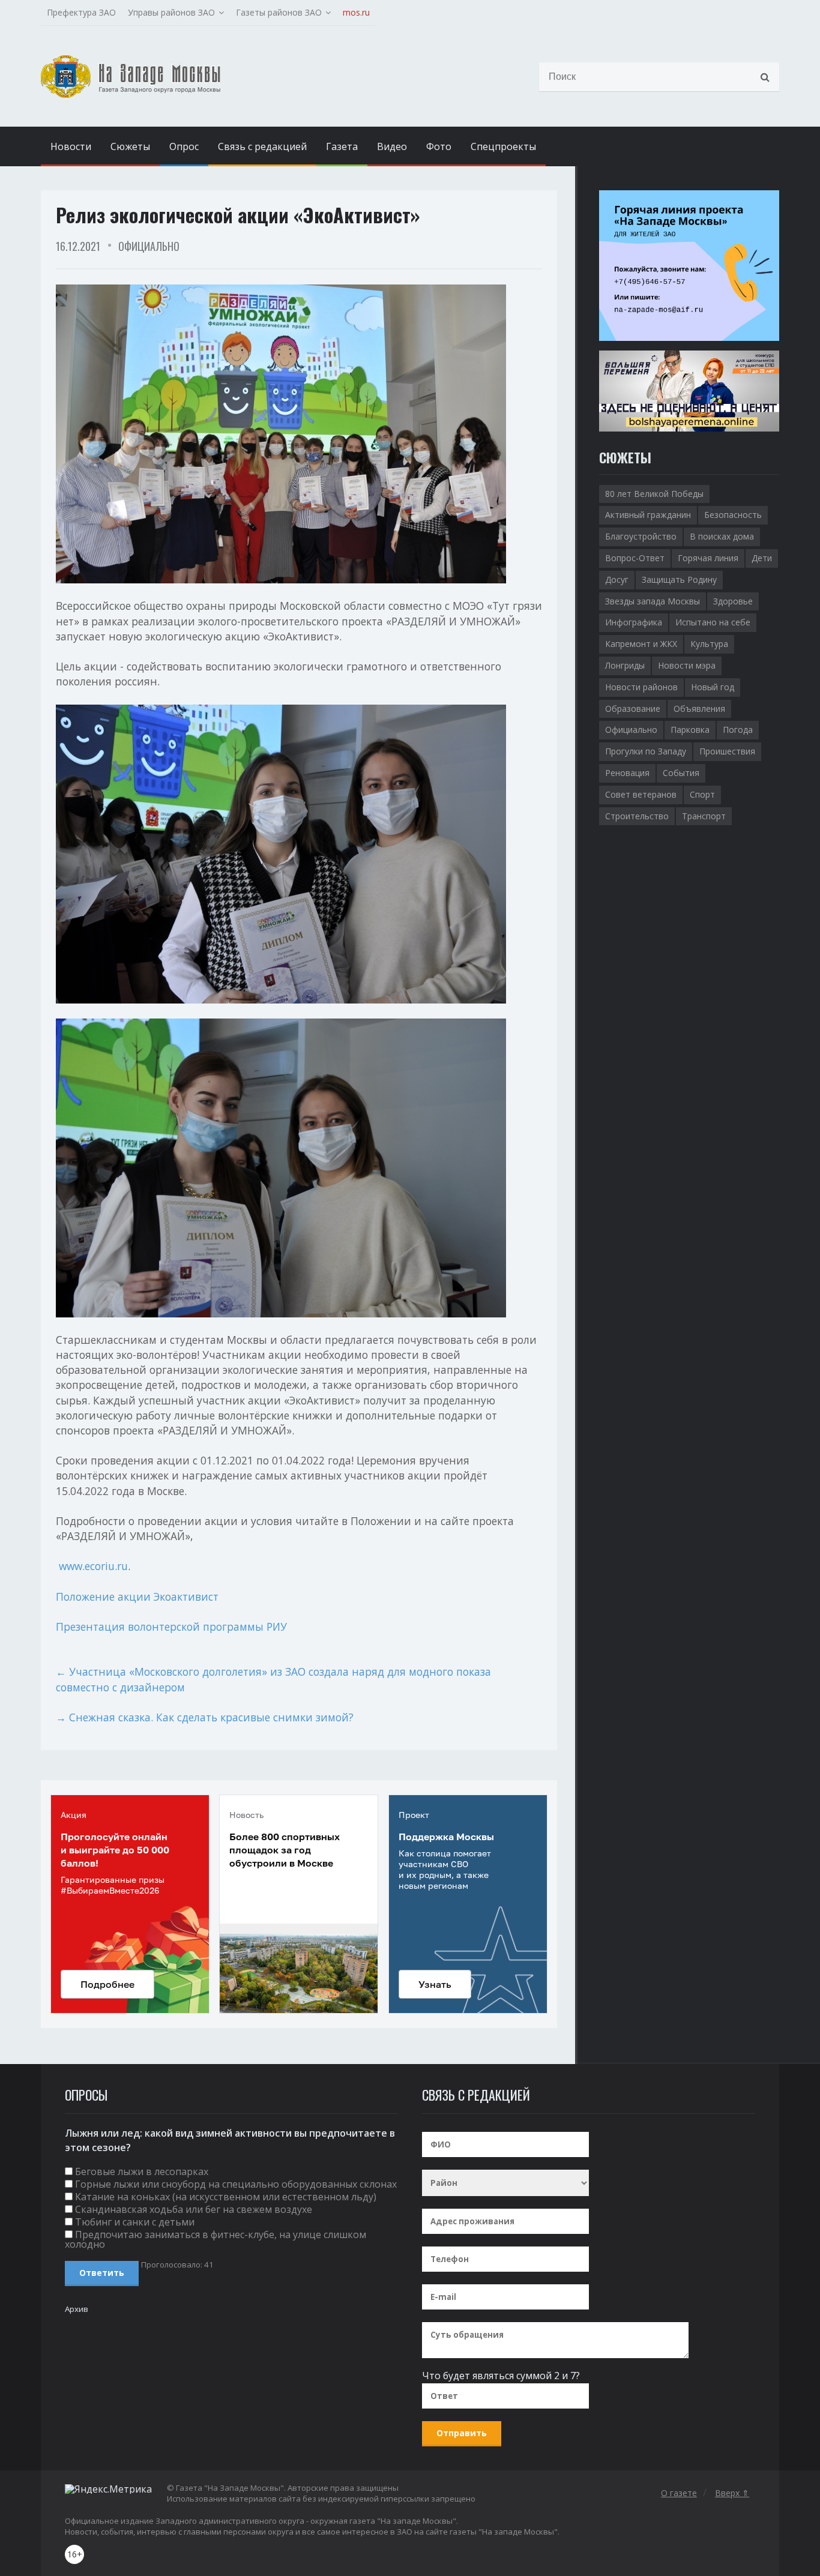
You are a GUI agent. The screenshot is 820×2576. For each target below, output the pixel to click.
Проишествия (727, 751)
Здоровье (733, 601)
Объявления (699, 709)
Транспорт (704, 816)
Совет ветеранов (641, 794)
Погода (738, 730)
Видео (392, 146)
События (681, 773)
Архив (77, 2309)
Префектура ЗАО (81, 12)
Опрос (184, 146)
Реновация (627, 773)
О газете (679, 2493)
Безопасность (733, 515)
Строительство (637, 816)
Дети (762, 558)
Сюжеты (130, 146)
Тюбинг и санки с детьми (135, 2222)
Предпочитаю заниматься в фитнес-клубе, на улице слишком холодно (216, 2239)
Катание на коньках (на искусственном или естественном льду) (226, 2197)
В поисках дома (722, 536)
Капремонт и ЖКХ (641, 644)
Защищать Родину (679, 579)
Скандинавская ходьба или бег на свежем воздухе (194, 2209)
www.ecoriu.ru (93, 1566)
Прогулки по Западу (646, 751)
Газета (342, 146)
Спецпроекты (503, 146)
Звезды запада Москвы (653, 601)
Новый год (713, 687)
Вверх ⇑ (732, 2493)
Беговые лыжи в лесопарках (142, 2171)
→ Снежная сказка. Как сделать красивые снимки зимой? (205, 1717)
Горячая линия (708, 558)
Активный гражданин (648, 515)
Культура (709, 644)
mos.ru (356, 12)
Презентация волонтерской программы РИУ (171, 1627)
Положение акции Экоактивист (137, 1596)
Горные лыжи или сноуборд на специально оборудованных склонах (236, 2184)
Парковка (690, 730)
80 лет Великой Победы (654, 494)
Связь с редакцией (262, 146)
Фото (439, 146)
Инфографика (634, 622)
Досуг (617, 579)
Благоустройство (641, 536)
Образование (633, 709)
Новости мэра (687, 665)
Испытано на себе (713, 622)
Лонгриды (625, 665)
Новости (71, 146)
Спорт (702, 794)
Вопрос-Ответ (635, 558)
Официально (149, 246)
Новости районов (641, 687)
